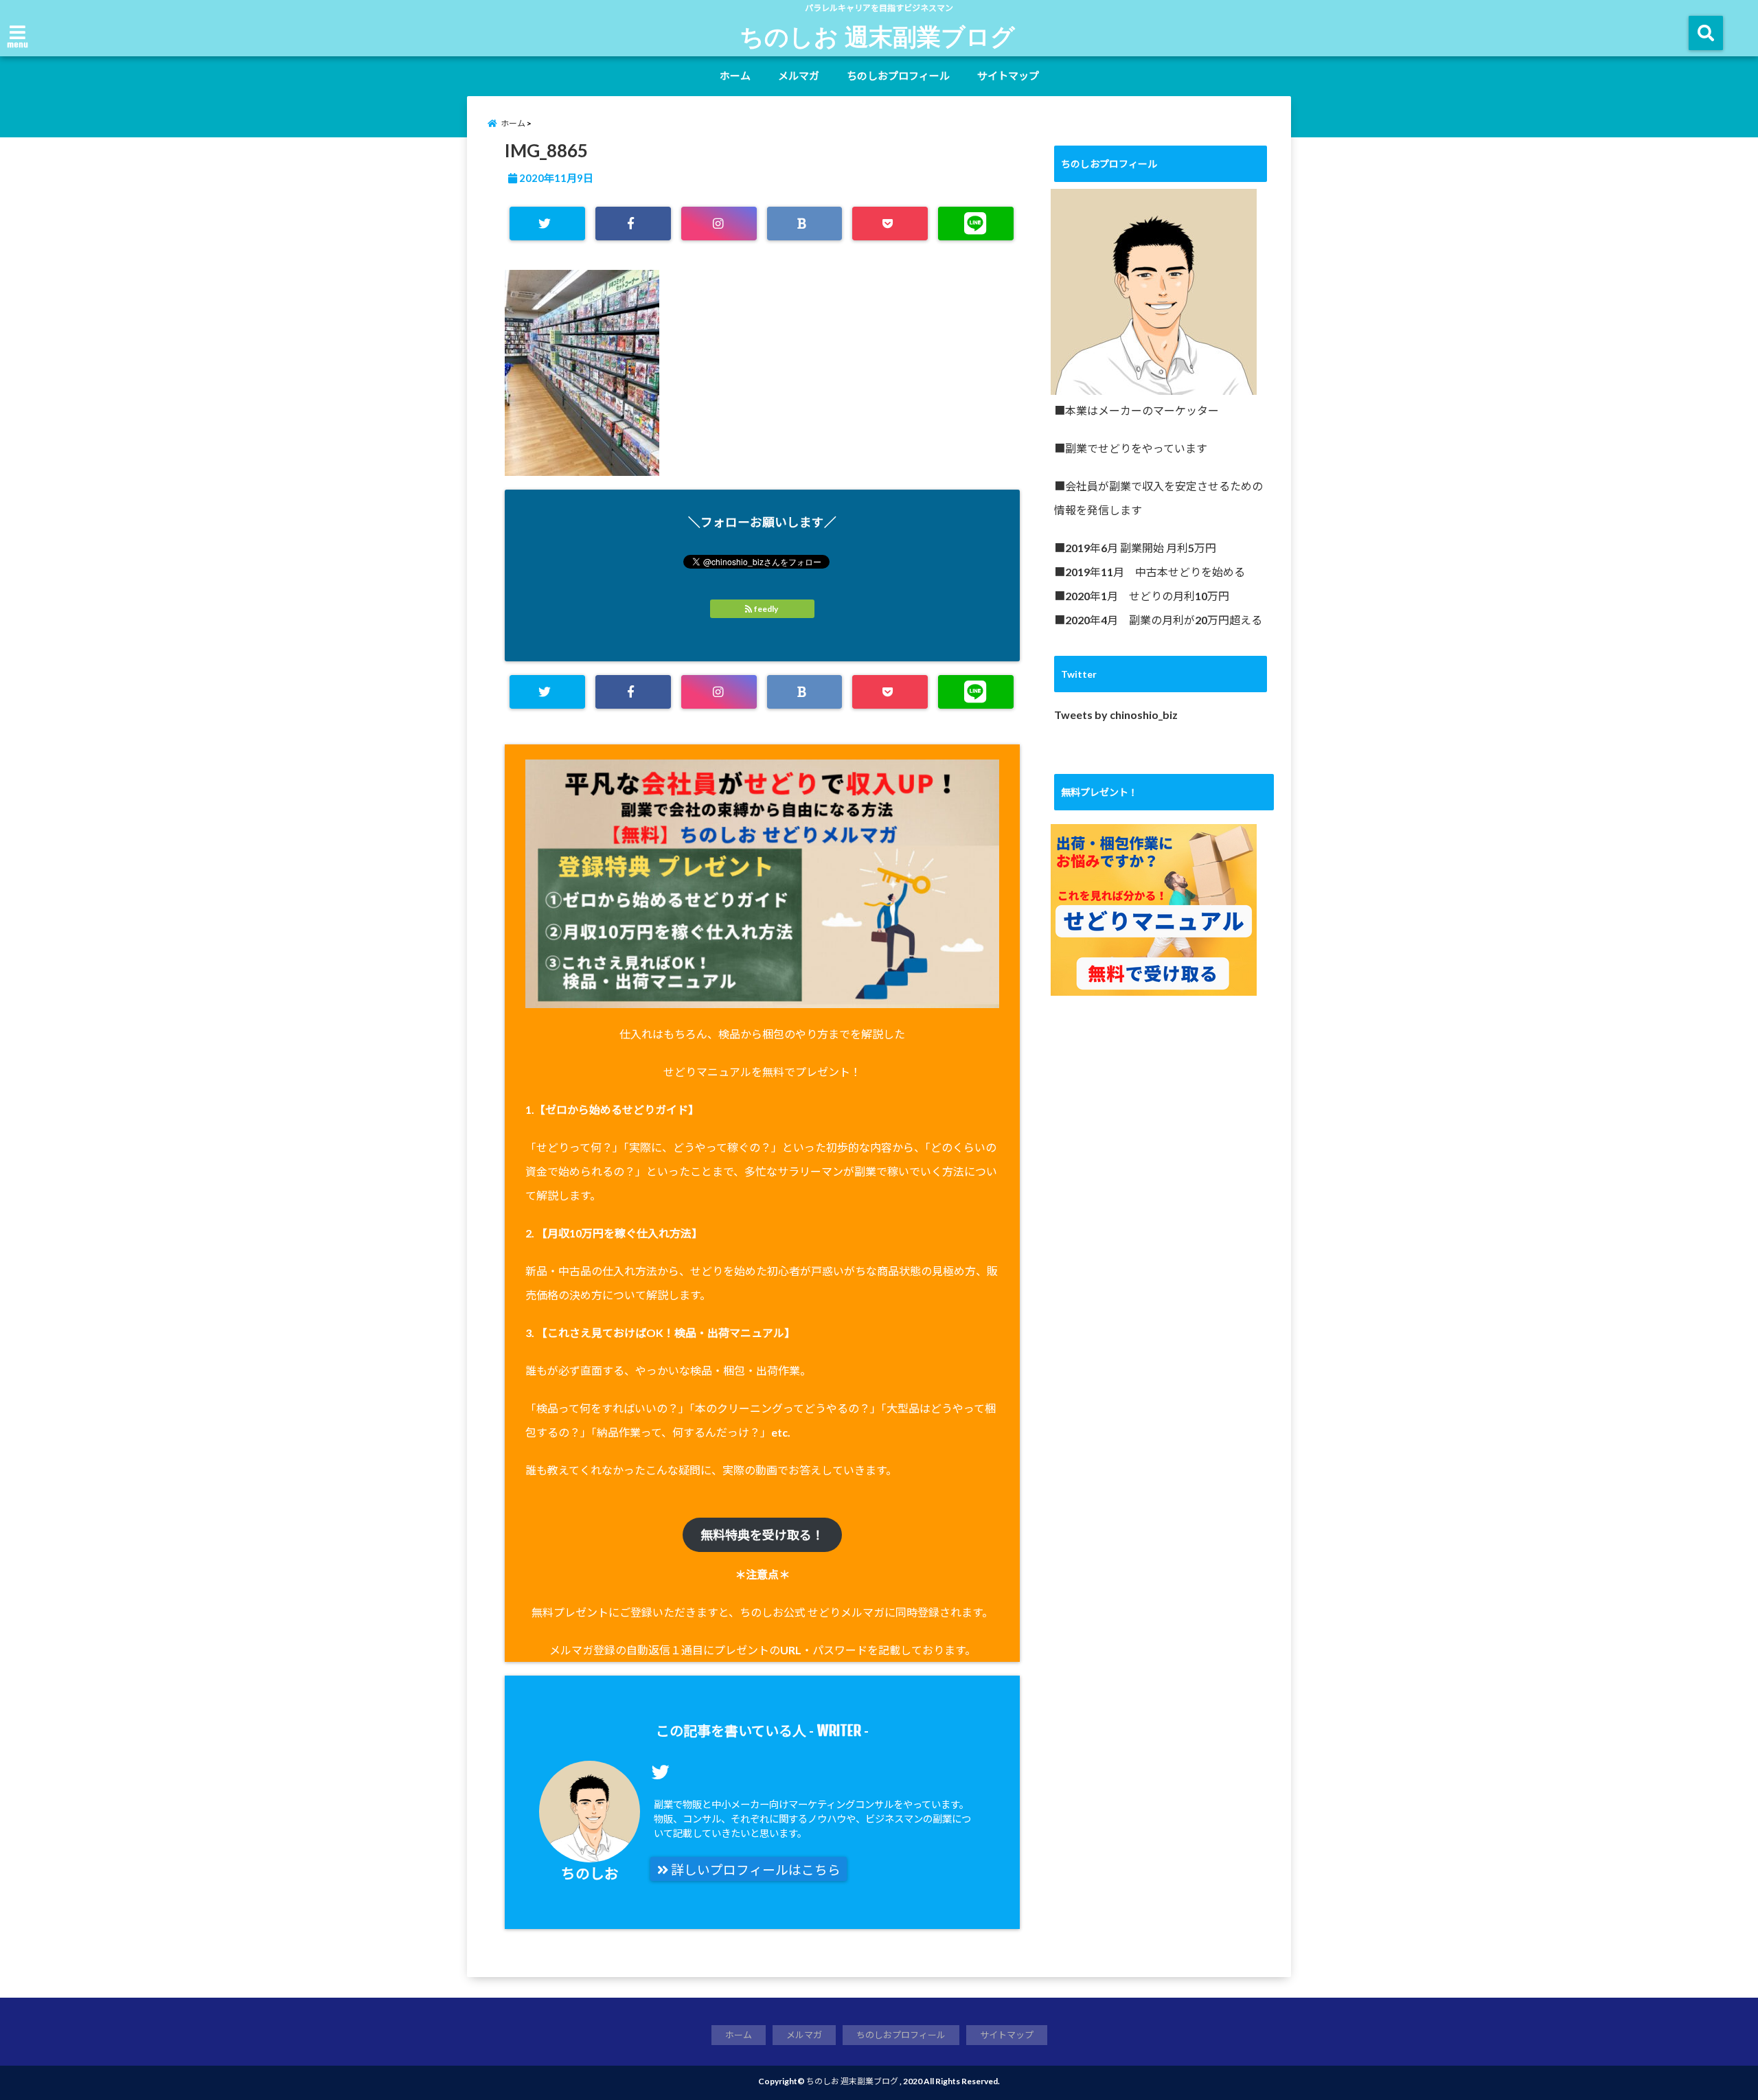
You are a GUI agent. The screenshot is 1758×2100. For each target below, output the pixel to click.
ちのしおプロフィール (898, 76)
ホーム (735, 76)
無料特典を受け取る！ (762, 1535)
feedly (766, 609)
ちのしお (590, 1873)
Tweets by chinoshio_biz (1116, 715)
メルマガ (799, 76)
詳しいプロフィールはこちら (754, 1870)
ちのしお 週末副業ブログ (877, 36)
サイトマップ (1008, 76)
